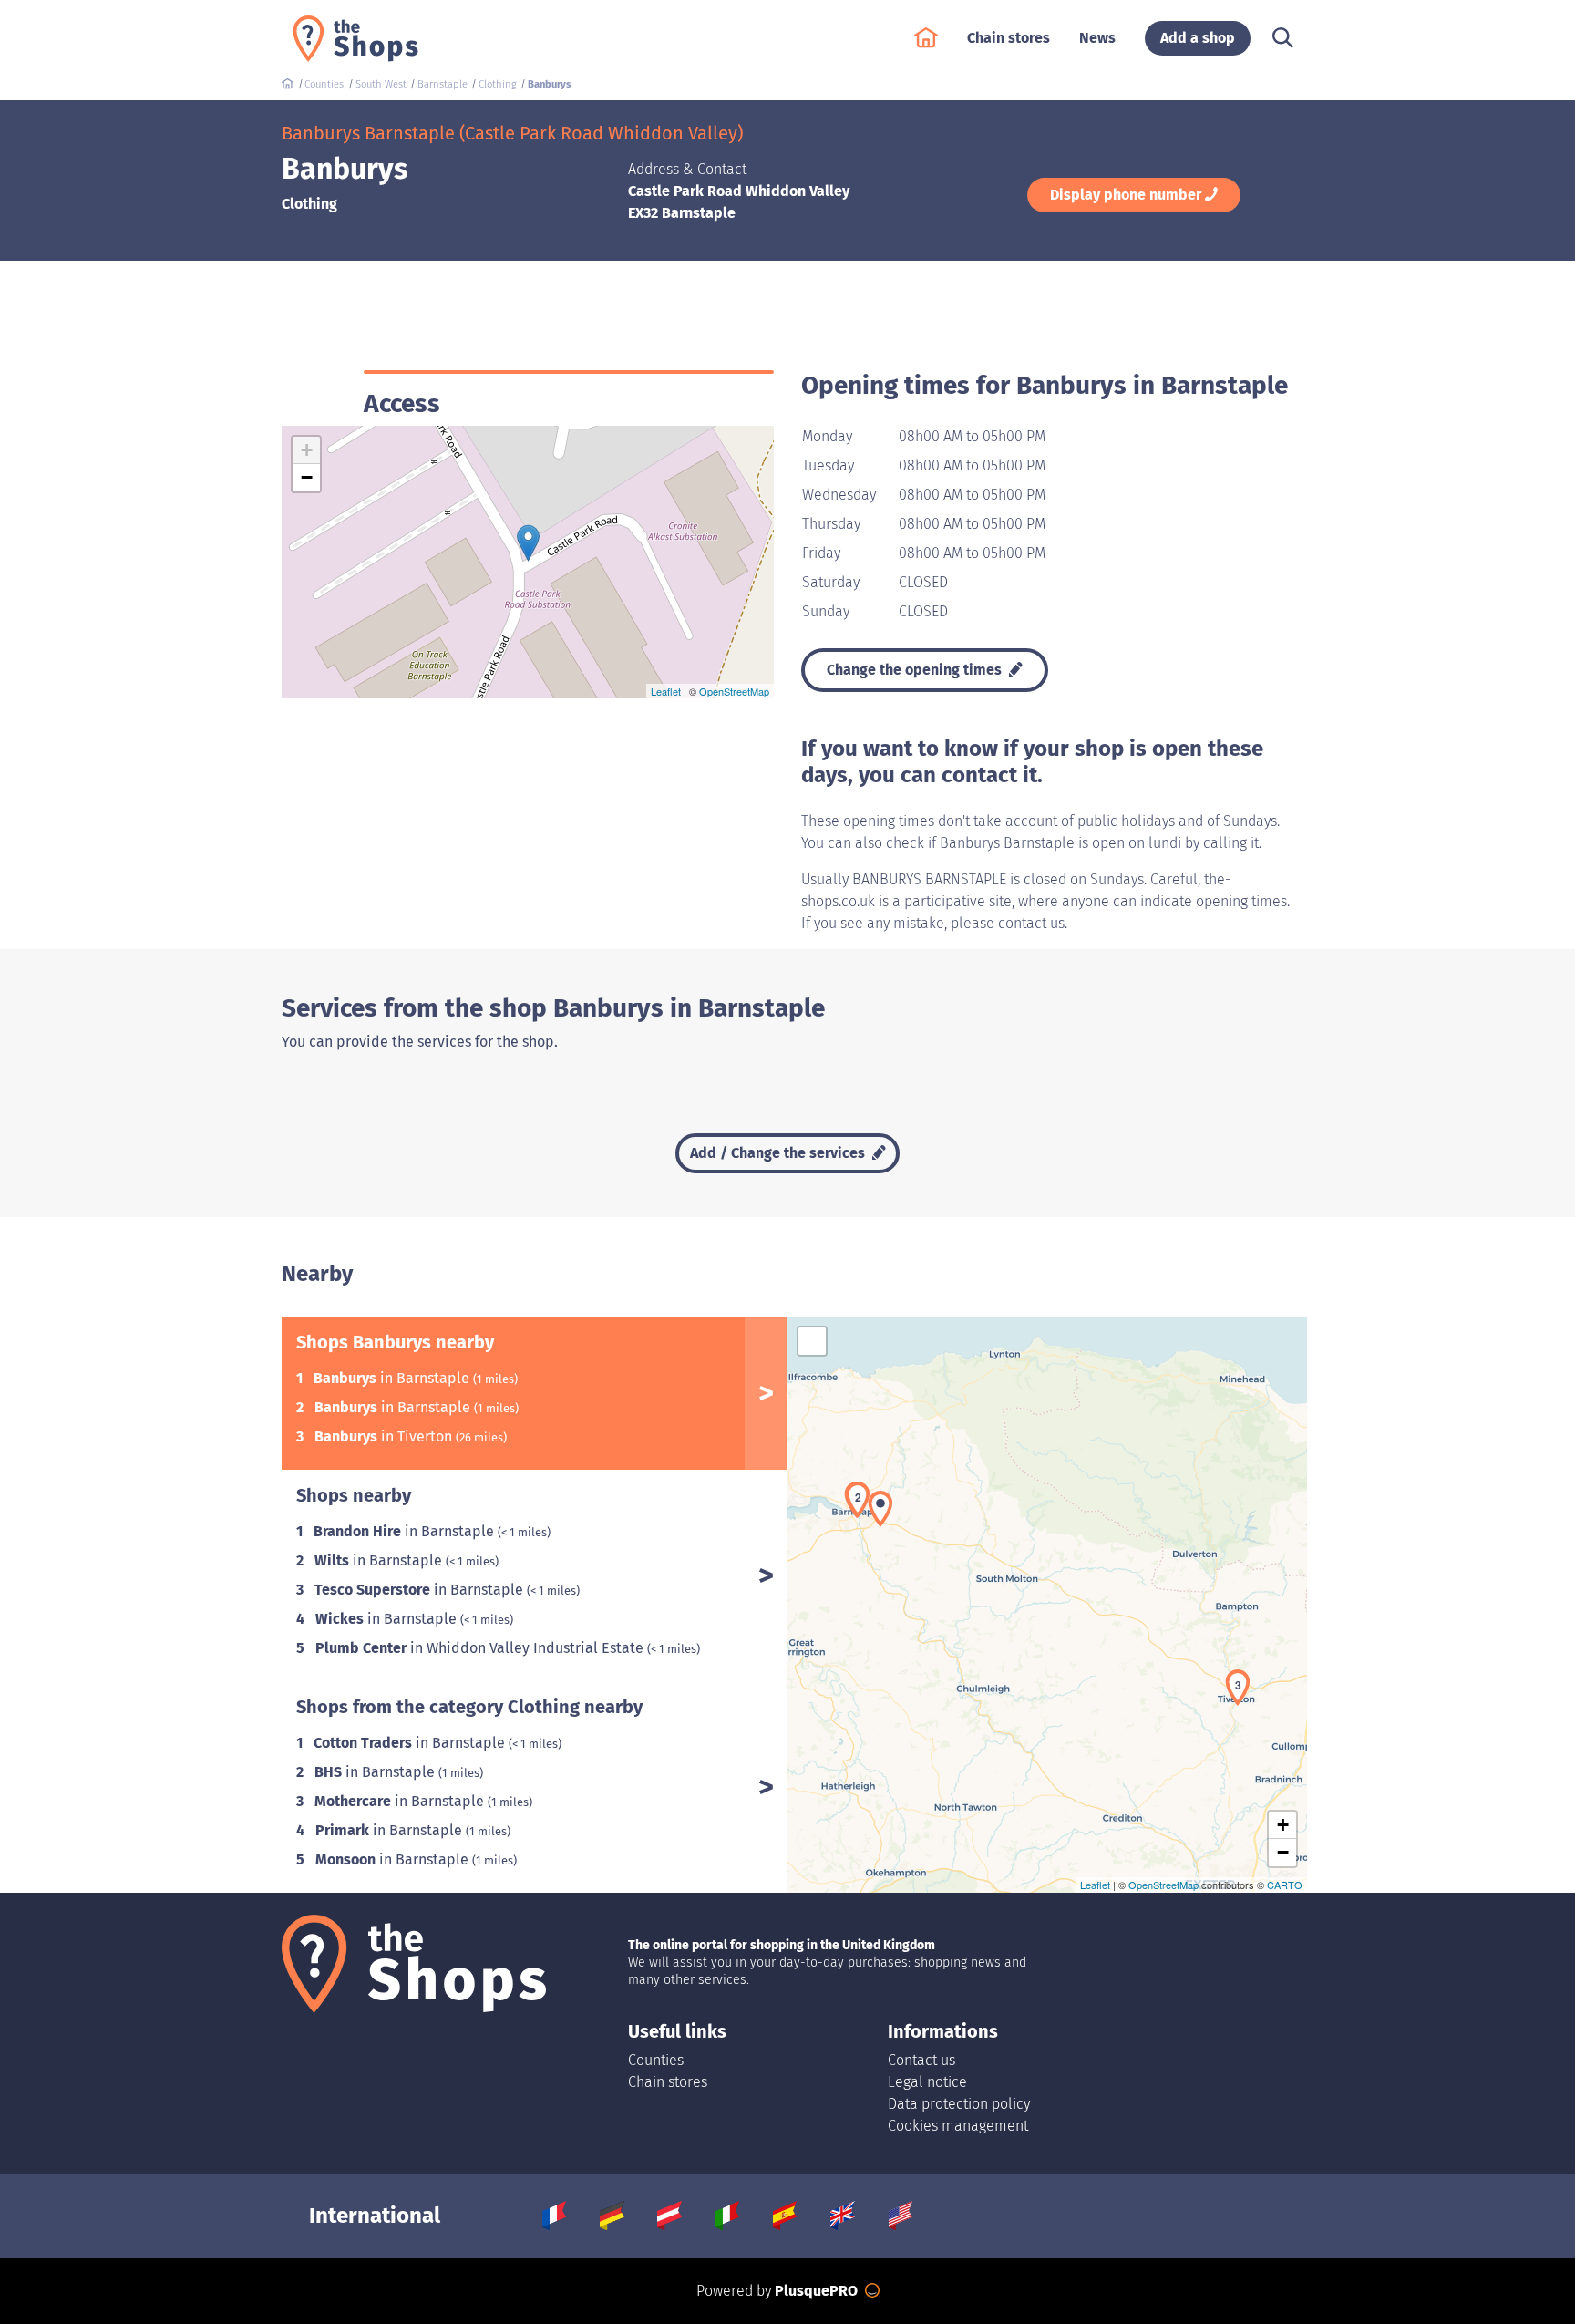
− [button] (307, 477)
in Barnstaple (393, 1378)
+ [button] (307, 450)
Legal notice (927, 2082)
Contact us (921, 2060)
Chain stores (668, 2082)
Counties (656, 2060)
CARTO (1285, 1885)
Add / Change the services (779, 1153)
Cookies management (958, 2126)
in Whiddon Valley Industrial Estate (481, 1648)
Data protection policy (959, 2104)
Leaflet (666, 691)
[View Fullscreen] (812, 1341)
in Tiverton (385, 1436)
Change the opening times (916, 670)
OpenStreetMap (734, 691)
